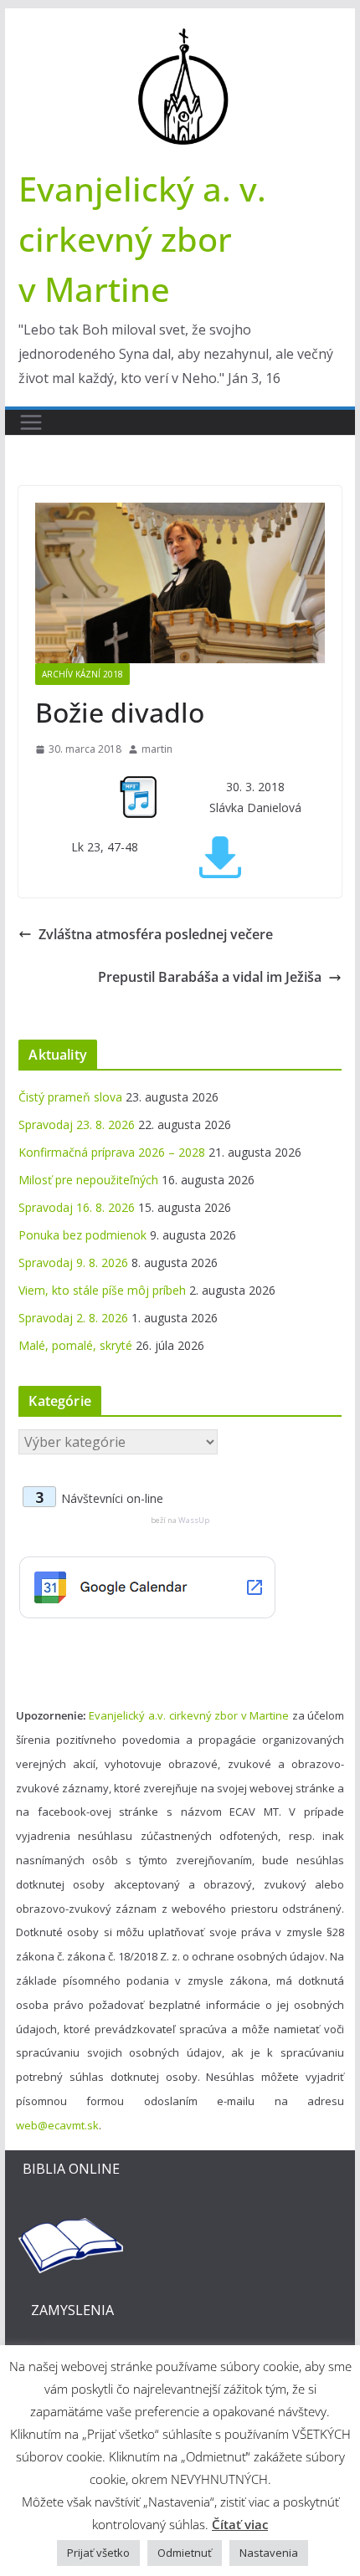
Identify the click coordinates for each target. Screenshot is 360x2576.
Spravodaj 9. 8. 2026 (73, 1262)
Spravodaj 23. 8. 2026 (77, 1124)
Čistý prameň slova (70, 1097)
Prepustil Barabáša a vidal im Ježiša (210, 977)
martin (157, 749)
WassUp (194, 1520)
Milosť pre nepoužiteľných (88, 1180)
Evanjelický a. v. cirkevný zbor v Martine (142, 239)
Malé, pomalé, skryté (75, 1345)
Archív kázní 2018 (82, 674)
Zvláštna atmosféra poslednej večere (156, 934)
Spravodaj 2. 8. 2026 (73, 1318)
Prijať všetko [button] (98, 2553)
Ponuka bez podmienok (82, 1235)
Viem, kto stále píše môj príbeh (102, 1290)
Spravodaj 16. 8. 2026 (77, 1207)
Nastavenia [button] (269, 2553)
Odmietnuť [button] (185, 2553)
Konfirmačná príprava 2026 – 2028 (112, 1152)
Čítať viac (240, 2524)
